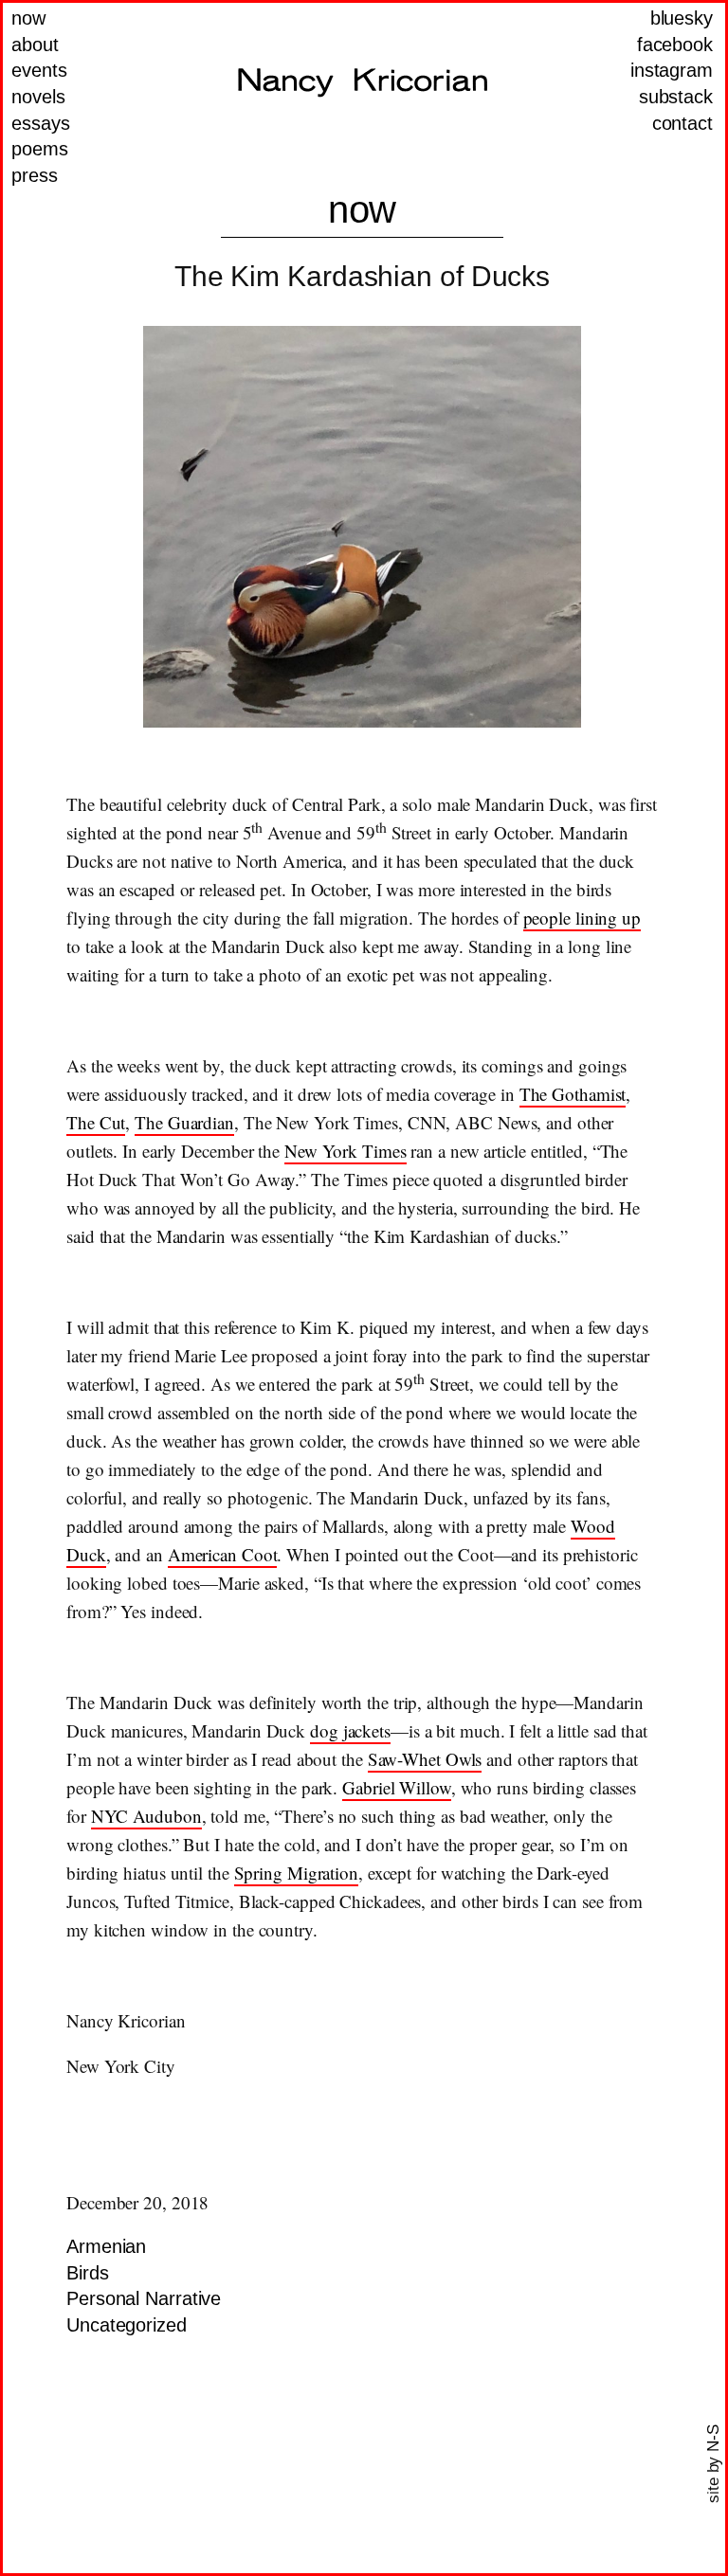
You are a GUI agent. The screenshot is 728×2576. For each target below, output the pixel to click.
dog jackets (350, 1730)
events (39, 70)
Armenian (106, 2246)
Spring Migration (296, 1873)
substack (676, 97)
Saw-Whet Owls (425, 1759)
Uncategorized (127, 2325)
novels (38, 97)
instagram (672, 70)
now (28, 18)
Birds (88, 2273)
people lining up (582, 918)
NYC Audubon (146, 1816)
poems (40, 149)
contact (682, 123)
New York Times (346, 1151)
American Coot (223, 1554)
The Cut (96, 1122)
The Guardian (184, 1122)
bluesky (682, 18)
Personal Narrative (144, 2298)
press (35, 175)
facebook (675, 45)
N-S (713, 2438)
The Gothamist (573, 1094)
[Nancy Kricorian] (362, 82)
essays (40, 123)
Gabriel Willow (397, 1787)
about (35, 45)
